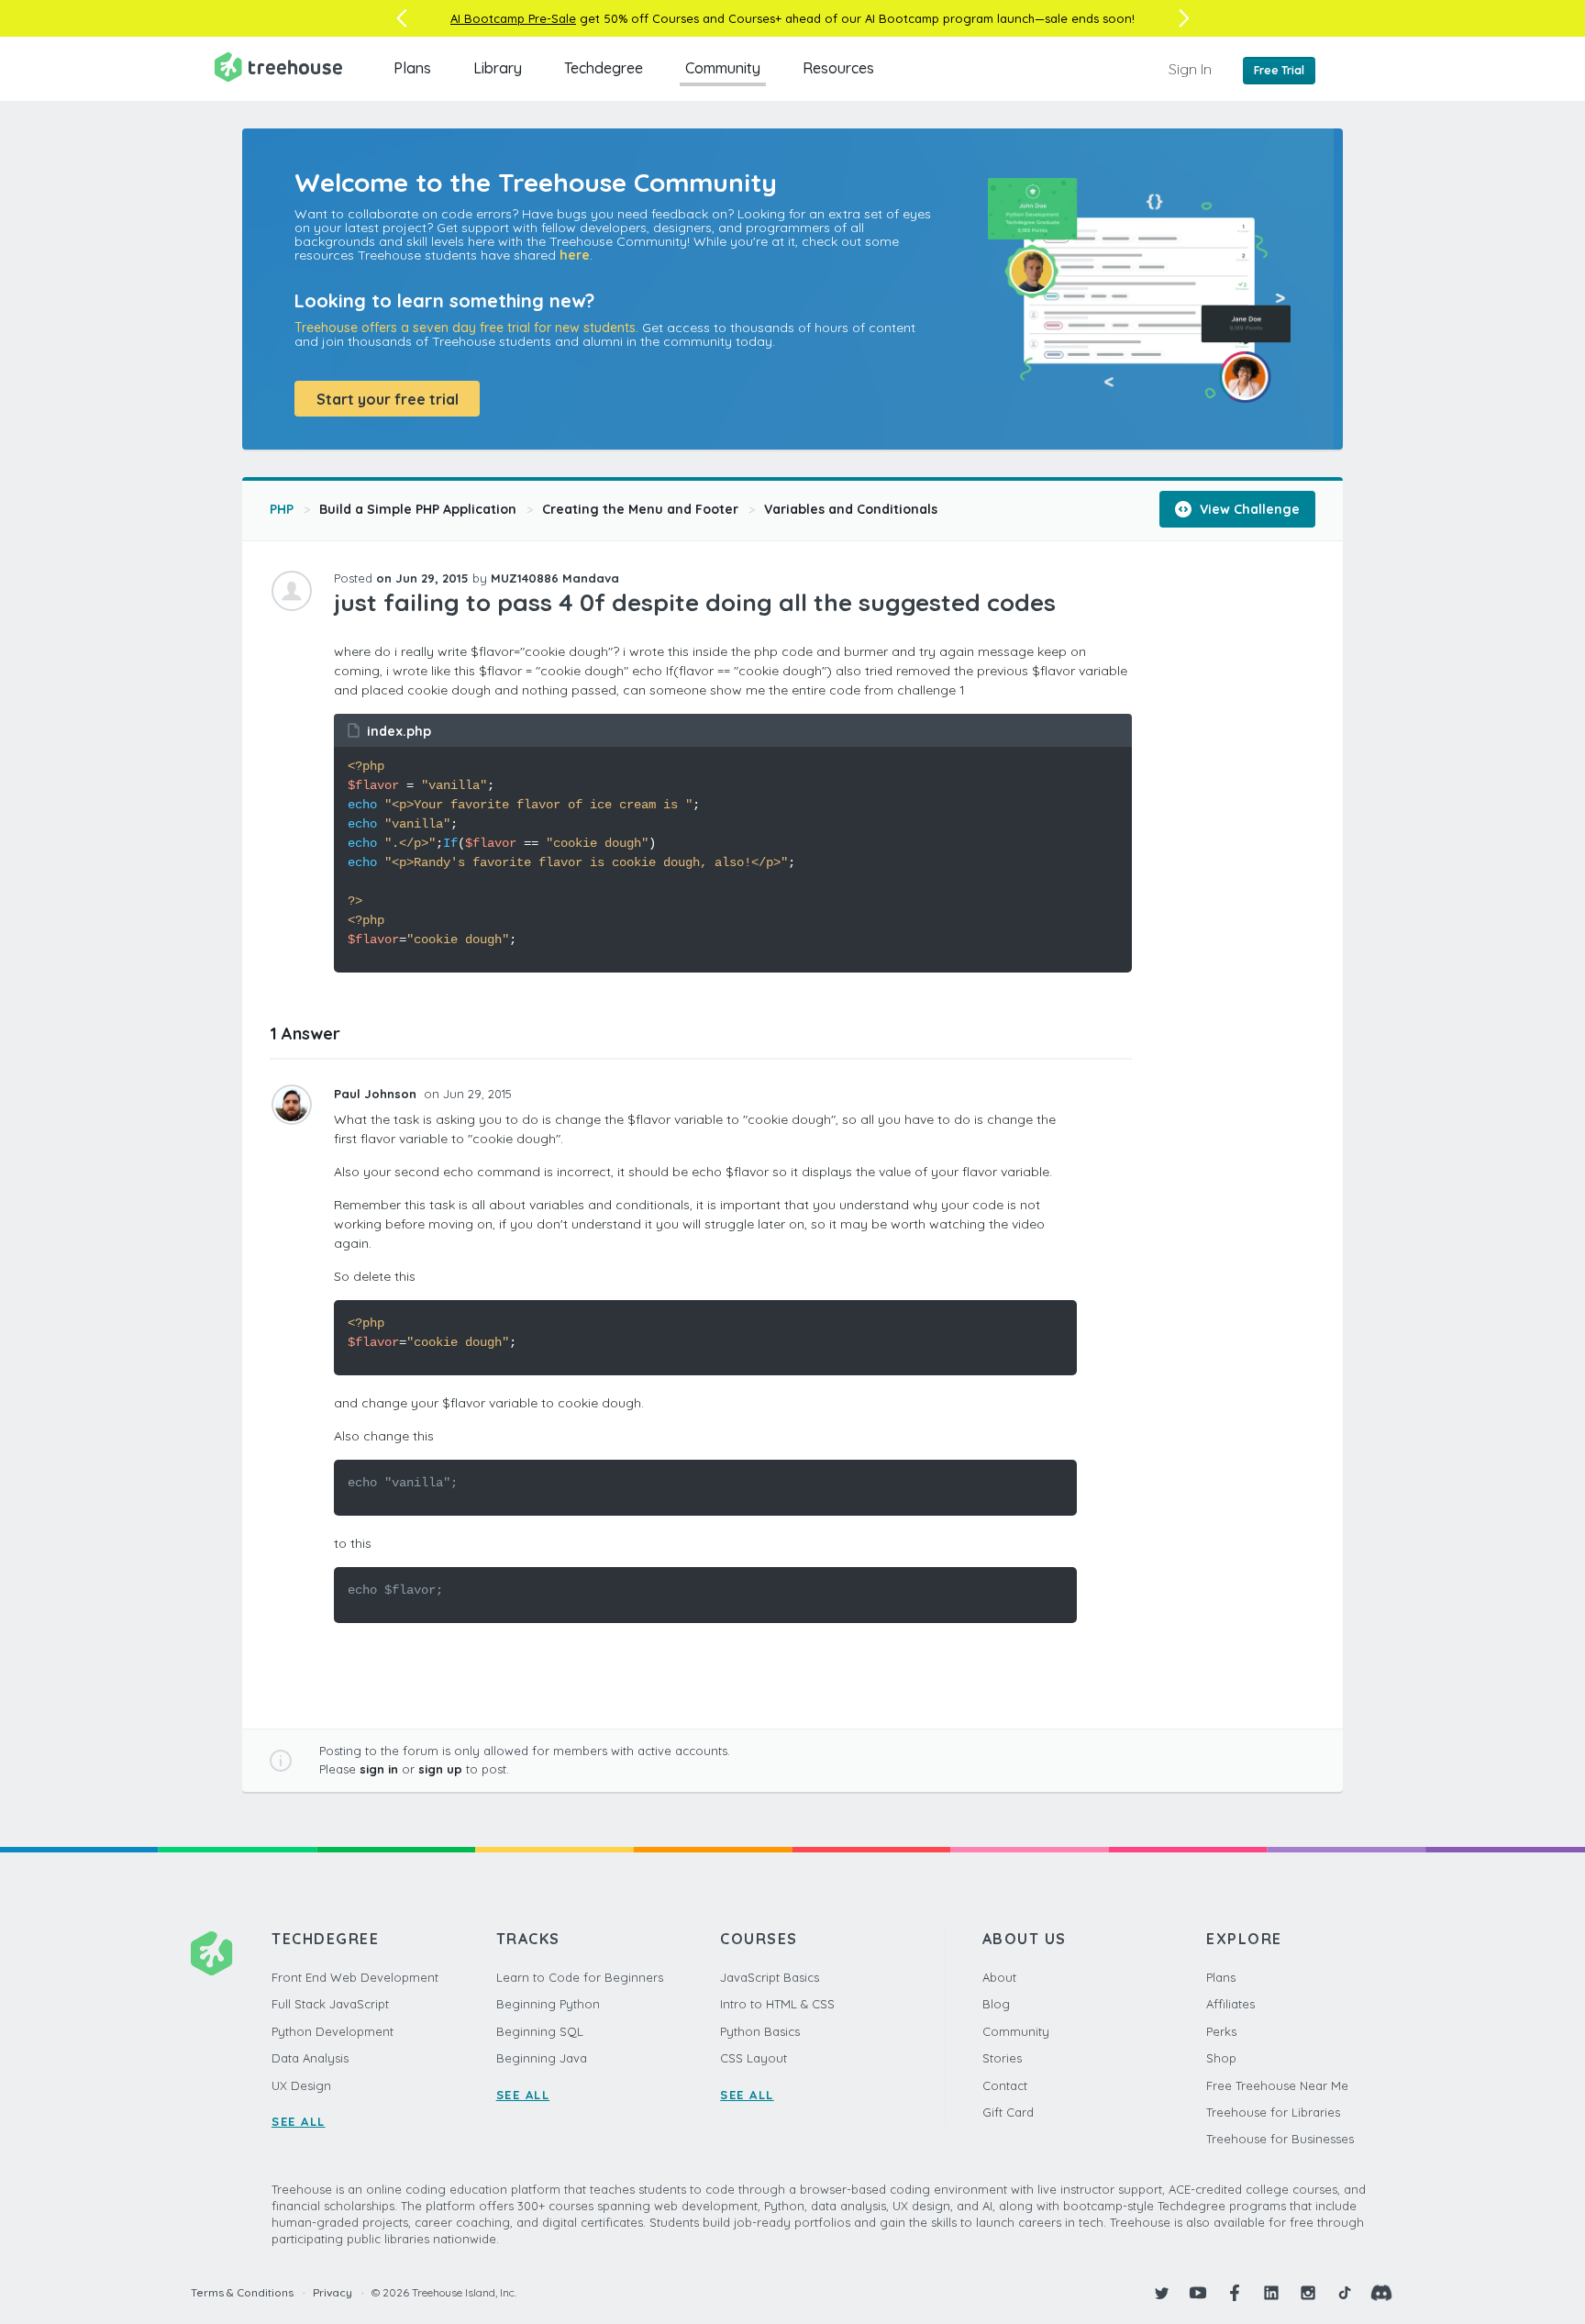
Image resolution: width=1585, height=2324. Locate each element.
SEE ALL (299, 2121)
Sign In (1190, 69)
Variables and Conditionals (851, 509)
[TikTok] (1345, 2293)
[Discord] (1381, 2293)
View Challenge (1248, 509)
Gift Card (1008, 2112)
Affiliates (1230, 2004)
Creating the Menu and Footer (640, 509)
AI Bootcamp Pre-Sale (513, 18)
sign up (440, 1769)
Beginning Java (542, 2058)
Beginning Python (548, 2004)
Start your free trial (388, 399)
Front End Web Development (355, 1977)
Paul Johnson (377, 1094)
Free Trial (1279, 70)
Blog (996, 2004)
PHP (282, 509)
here (575, 255)
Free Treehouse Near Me (1277, 2085)
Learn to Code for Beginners (580, 1977)
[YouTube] (1198, 2293)
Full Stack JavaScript (330, 2004)
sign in (379, 1769)
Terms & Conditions (242, 2292)
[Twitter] (1161, 2293)
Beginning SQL (540, 2031)
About (999, 1977)
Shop (1221, 2058)
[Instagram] (1308, 2293)
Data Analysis (310, 2058)
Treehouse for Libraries (1273, 2112)
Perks (1221, 2031)
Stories (1002, 2058)
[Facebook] (1235, 2293)
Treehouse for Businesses (1280, 2139)
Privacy (333, 2292)
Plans (412, 68)
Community (723, 68)
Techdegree (604, 68)
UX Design (301, 2085)
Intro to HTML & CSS (777, 2004)
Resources (838, 68)
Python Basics (760, 2031)
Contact (1005, 2085)
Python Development (333, 2031)
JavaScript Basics (770, 1977)
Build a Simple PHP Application (418, 509)
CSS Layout (754, 2058)
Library (498, 68)
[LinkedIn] (1271, 2293)
